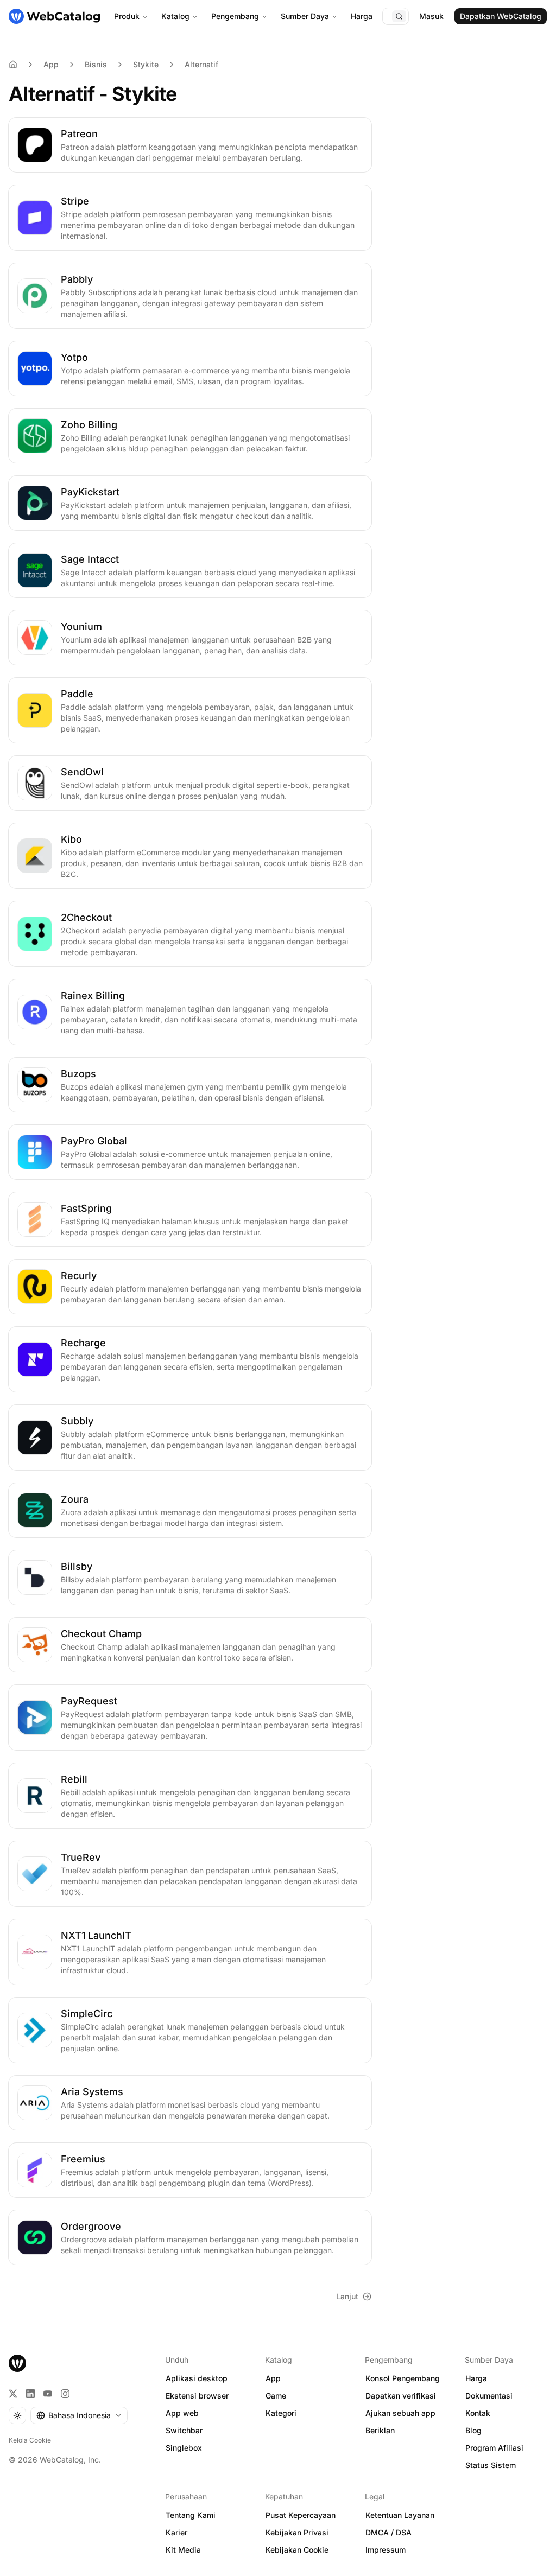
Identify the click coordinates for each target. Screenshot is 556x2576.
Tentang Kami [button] (191, 2515)
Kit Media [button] (183, 2550)
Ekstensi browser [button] (197, 2396)
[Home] (13, 65)
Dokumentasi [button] (489, 2396)
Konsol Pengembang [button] (403, 2378)
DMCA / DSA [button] (388, 2532)
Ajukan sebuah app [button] (400, 2413)
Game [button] (276, 2396)
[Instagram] (65, 2394)
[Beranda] (54, 16)
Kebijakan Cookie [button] (297, 2550)
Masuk (431, 16)
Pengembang (235, 16)
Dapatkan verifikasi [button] (401, 2396)
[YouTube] (48, 2394)
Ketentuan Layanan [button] (400, 2515)
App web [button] (182, 2413)
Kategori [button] (281, 2413)
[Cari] (399, 16)
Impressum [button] (386, 2550)
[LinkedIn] (30, 2394)
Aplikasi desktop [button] (197, 2378)
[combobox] (79, 2415)
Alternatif (201, 64)
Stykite (146, 64)
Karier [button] (176, 2532)
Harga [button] (476, 2378)
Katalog (175, 16)
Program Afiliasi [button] (494, 2448)
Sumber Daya (305, 16)
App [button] (273, 2378)
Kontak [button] (478, 2413)
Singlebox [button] (184, 2448)
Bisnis (96, 64)
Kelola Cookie (30, 2440)
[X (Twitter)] (13, 2394)
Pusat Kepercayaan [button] (301, 2515)
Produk (127, 16)
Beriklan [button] (380, 2430)
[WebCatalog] (17, 2363)
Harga (362, 16)
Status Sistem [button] (491, 2465)
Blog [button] (473, 2430)
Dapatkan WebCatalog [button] (501, 16)
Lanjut (347, 2296)
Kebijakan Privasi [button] (297, 2532)
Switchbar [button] (184, 2430)
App (51, 64)
